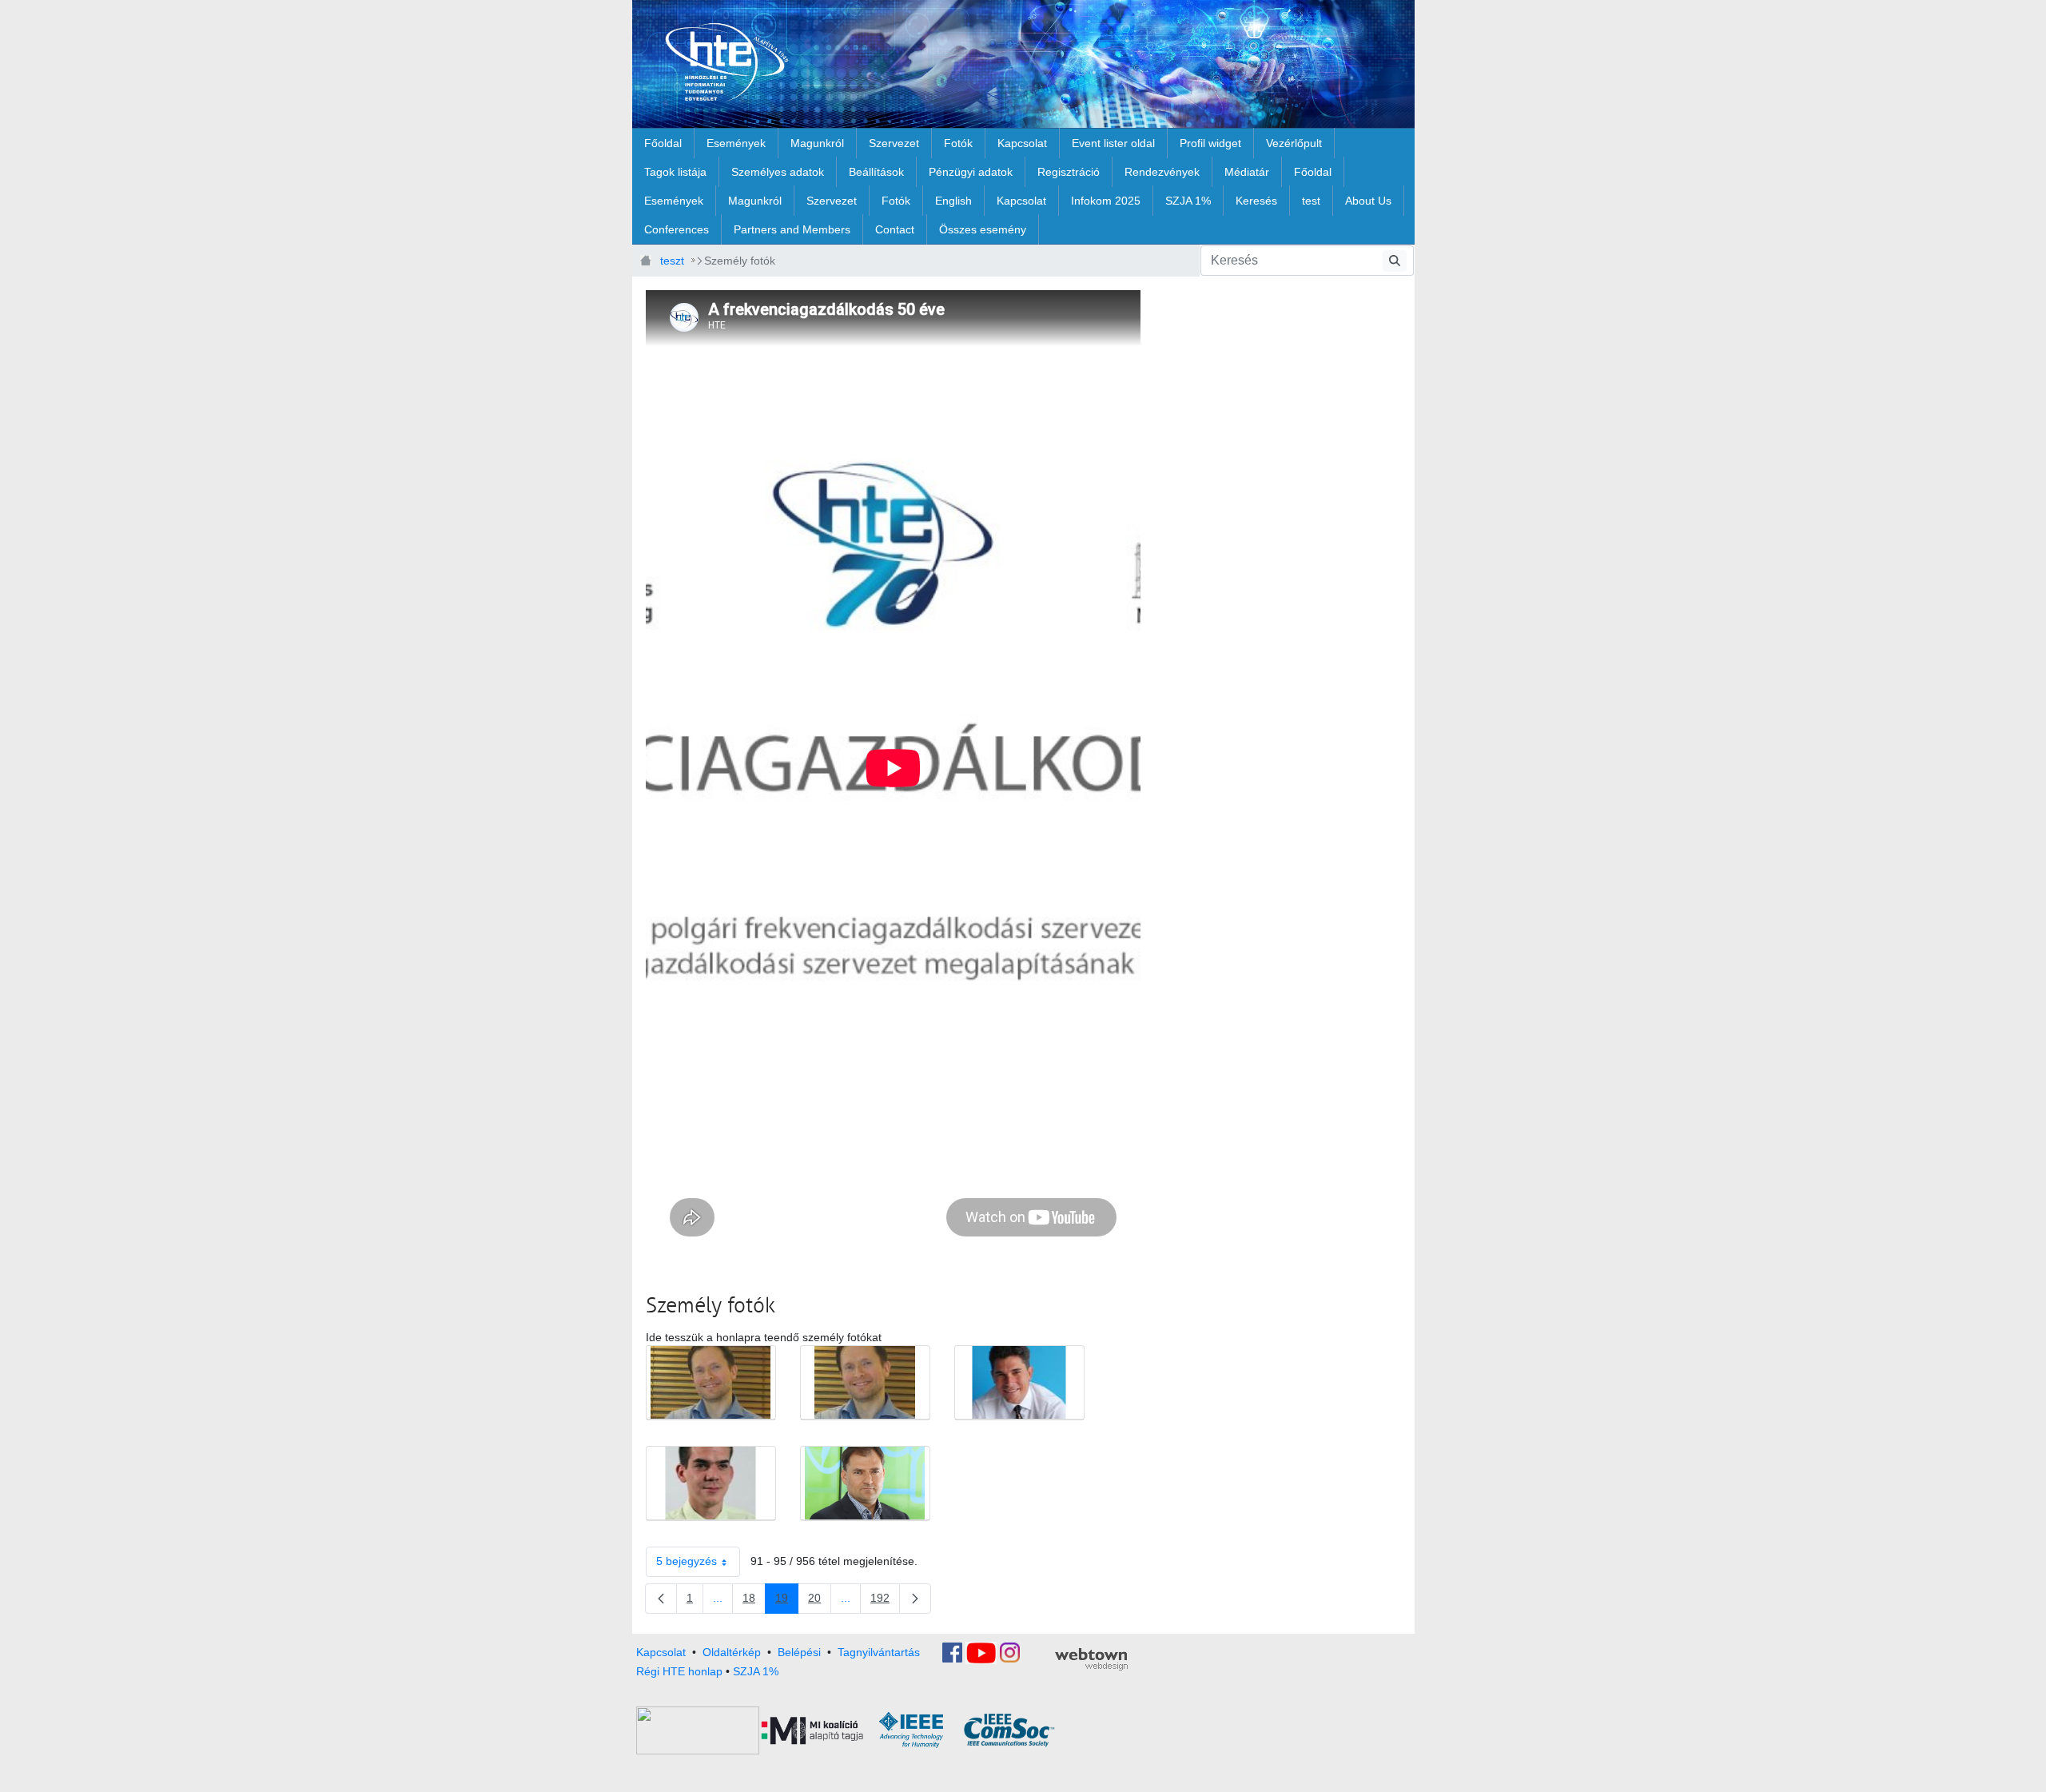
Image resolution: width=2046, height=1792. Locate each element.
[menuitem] (663, 143)
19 (787, 1601)
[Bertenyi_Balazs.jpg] (1019, 1383)
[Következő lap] (915, 1599)
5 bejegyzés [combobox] (687, 1561)
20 (820, 1601)
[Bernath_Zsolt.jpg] (711, 1383)
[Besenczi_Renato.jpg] (711, 1483)
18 (754, 1601)
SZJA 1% (756, 1671)
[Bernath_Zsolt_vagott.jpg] (865, 1383)
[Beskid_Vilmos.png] (865, 1483)
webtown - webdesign (1091, 1659)
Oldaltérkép (732, 1651)
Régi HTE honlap (679, 1671)
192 (885, 1601)
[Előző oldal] (661, 1599)
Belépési (799, 1651)
